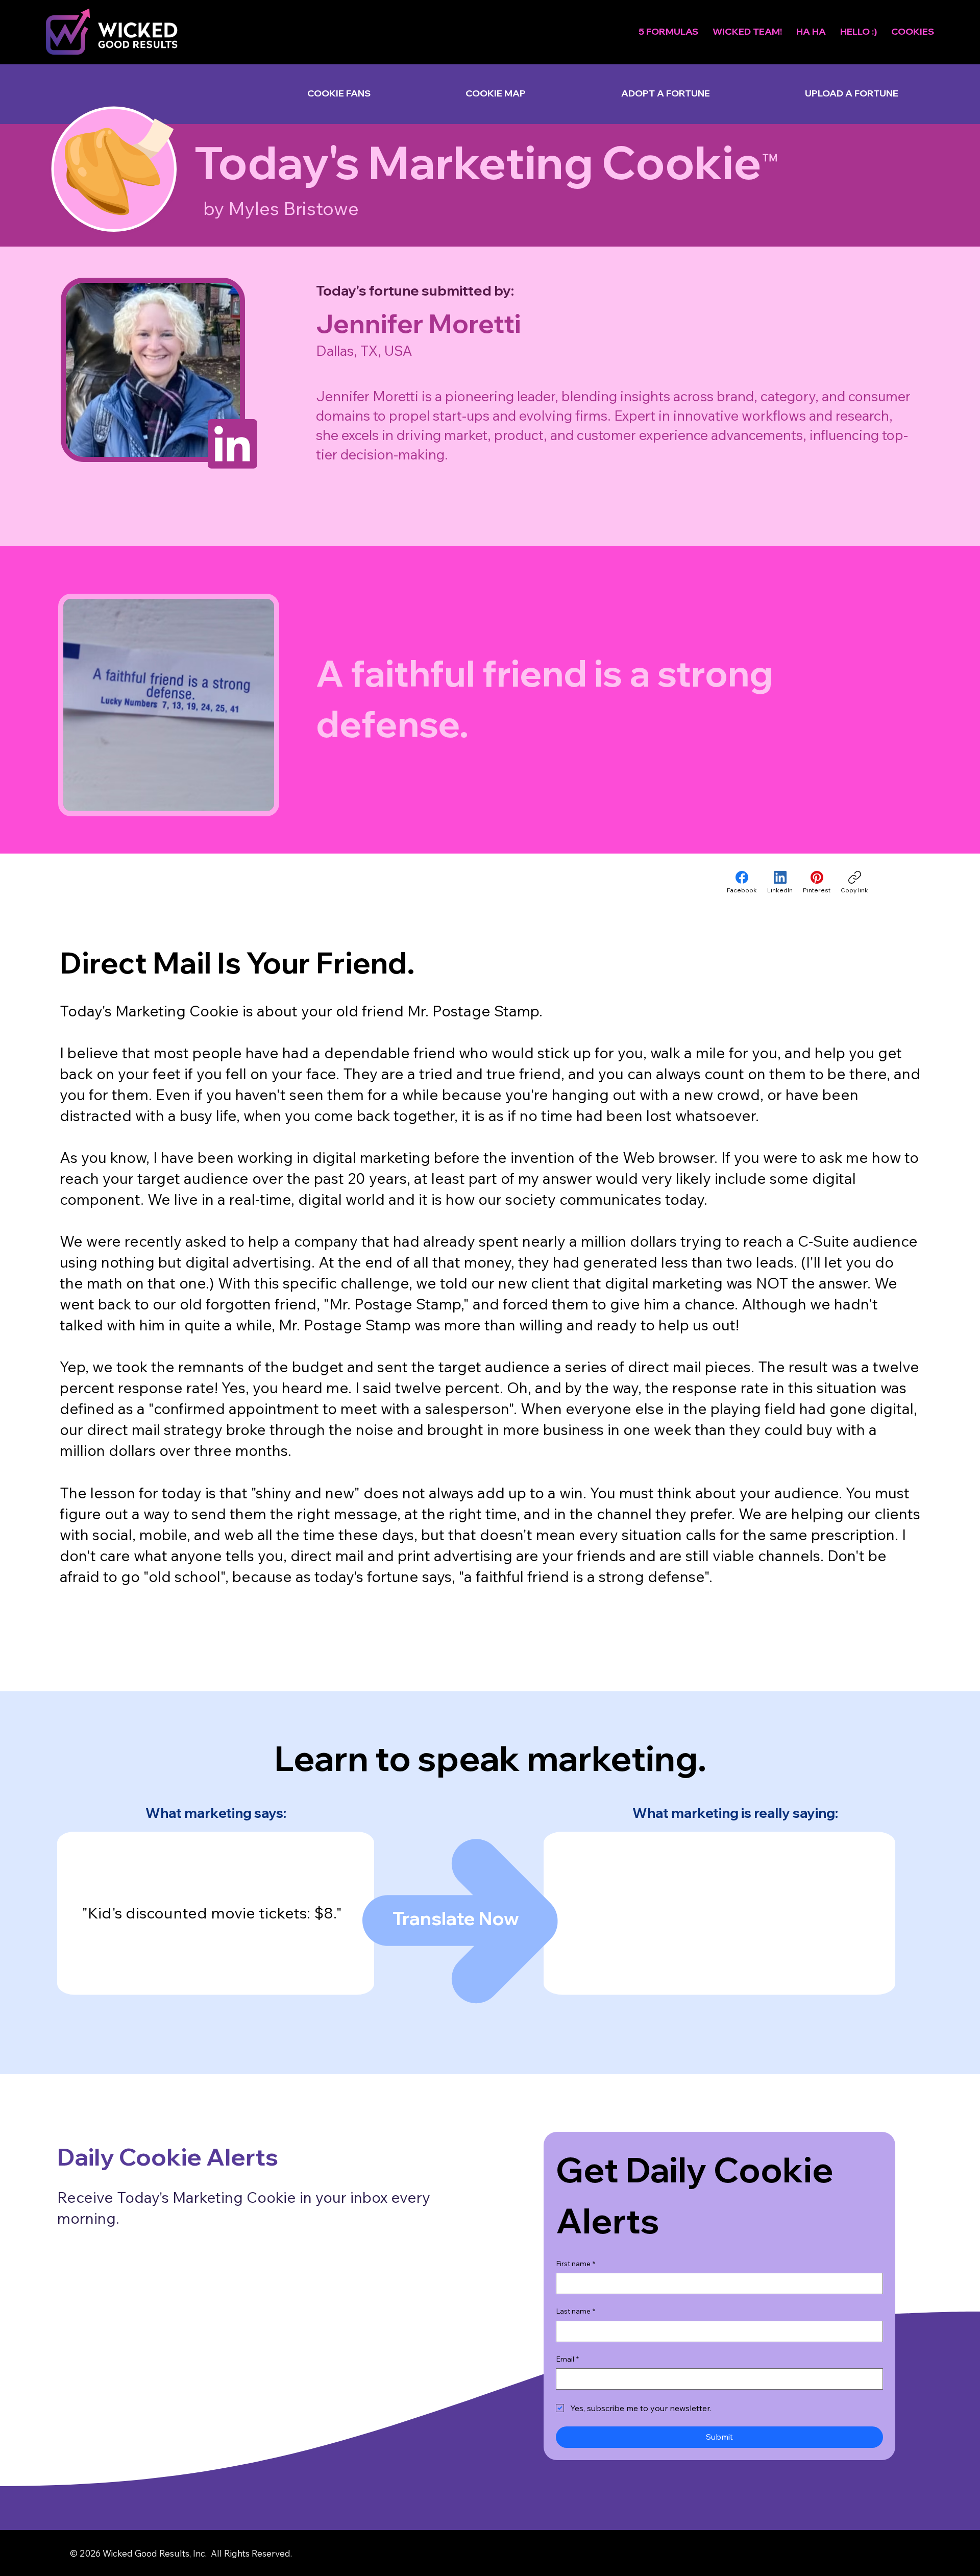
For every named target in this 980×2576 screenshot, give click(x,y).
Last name (575, 2311)
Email (567, 2359)
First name (575, 2264)
